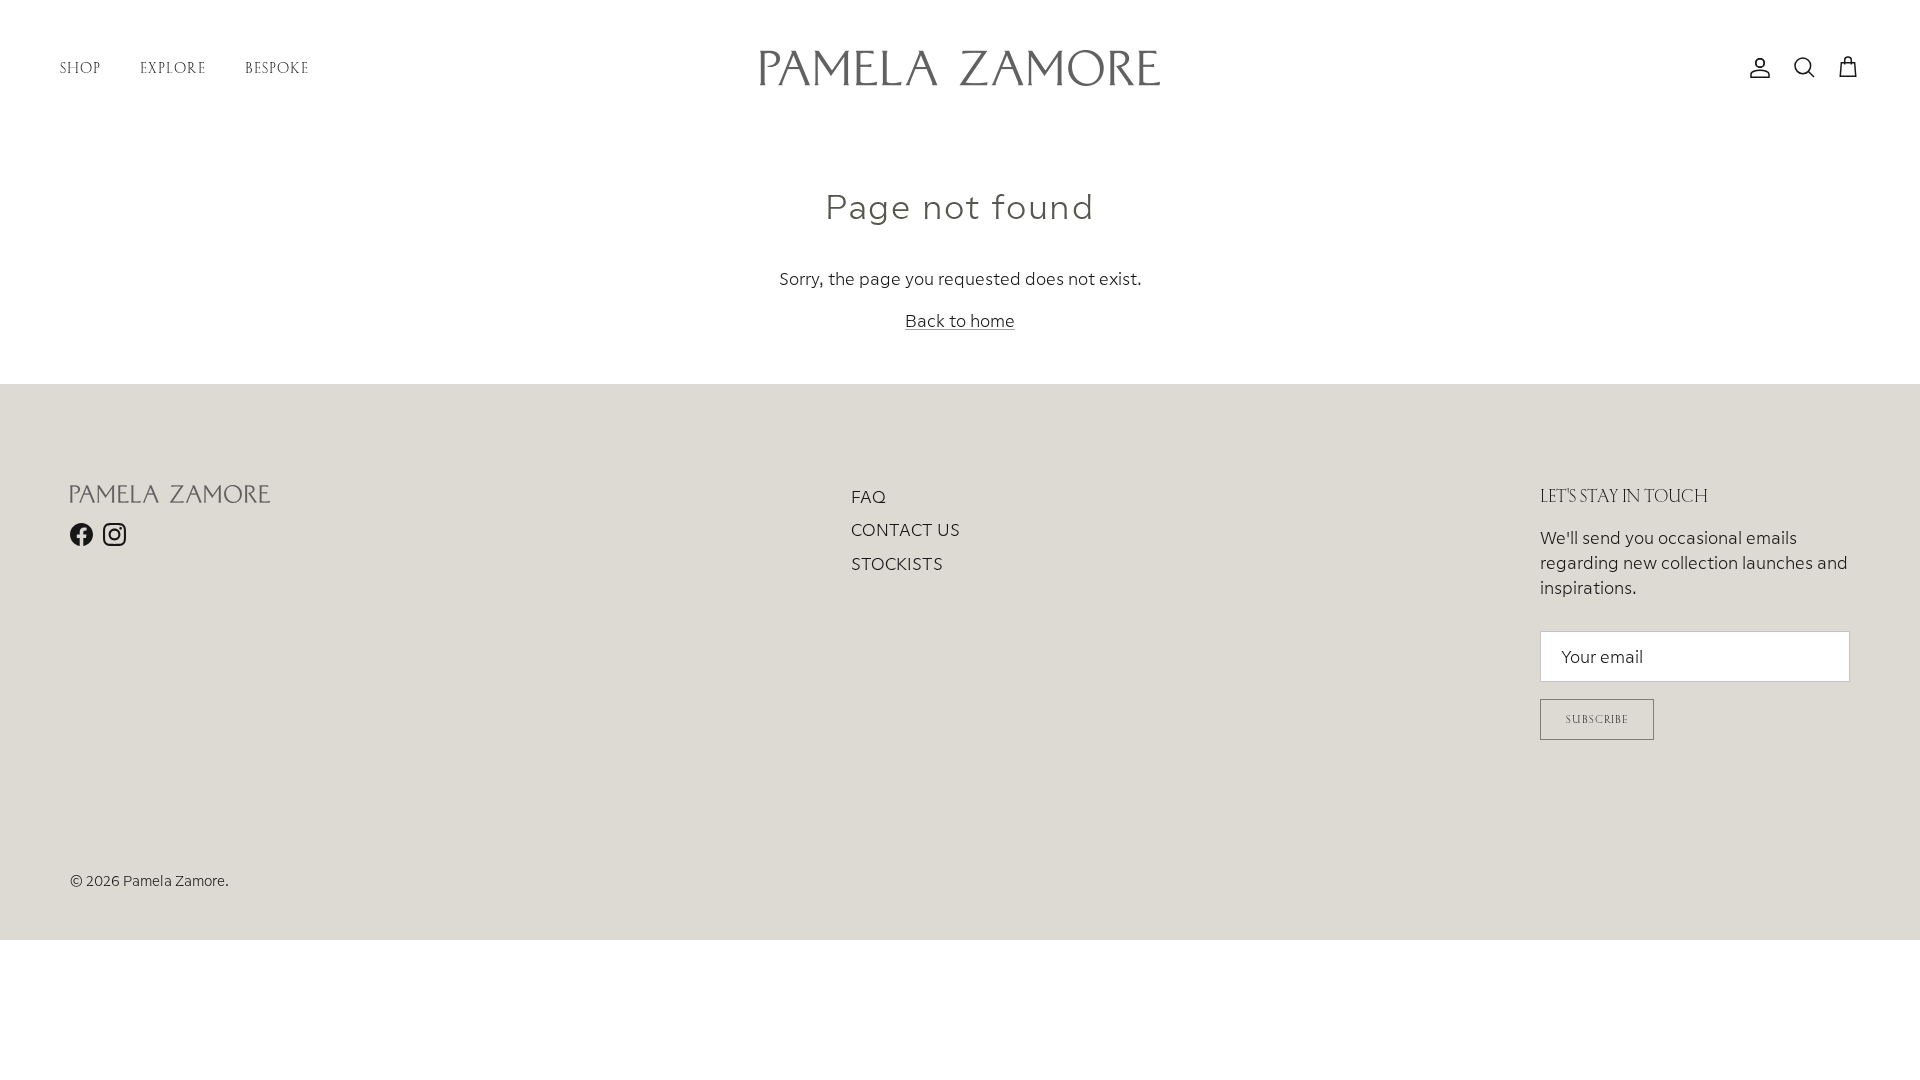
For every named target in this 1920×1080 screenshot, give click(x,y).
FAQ (868, 496)
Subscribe (1597, 719)
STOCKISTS (897, 563)
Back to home (960, 320)
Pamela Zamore (174, 880)
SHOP (80, 67)
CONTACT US (905, 529)
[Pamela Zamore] (960, 68)
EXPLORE (172, 67)
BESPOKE (277, 67)
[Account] (1756, 68)
